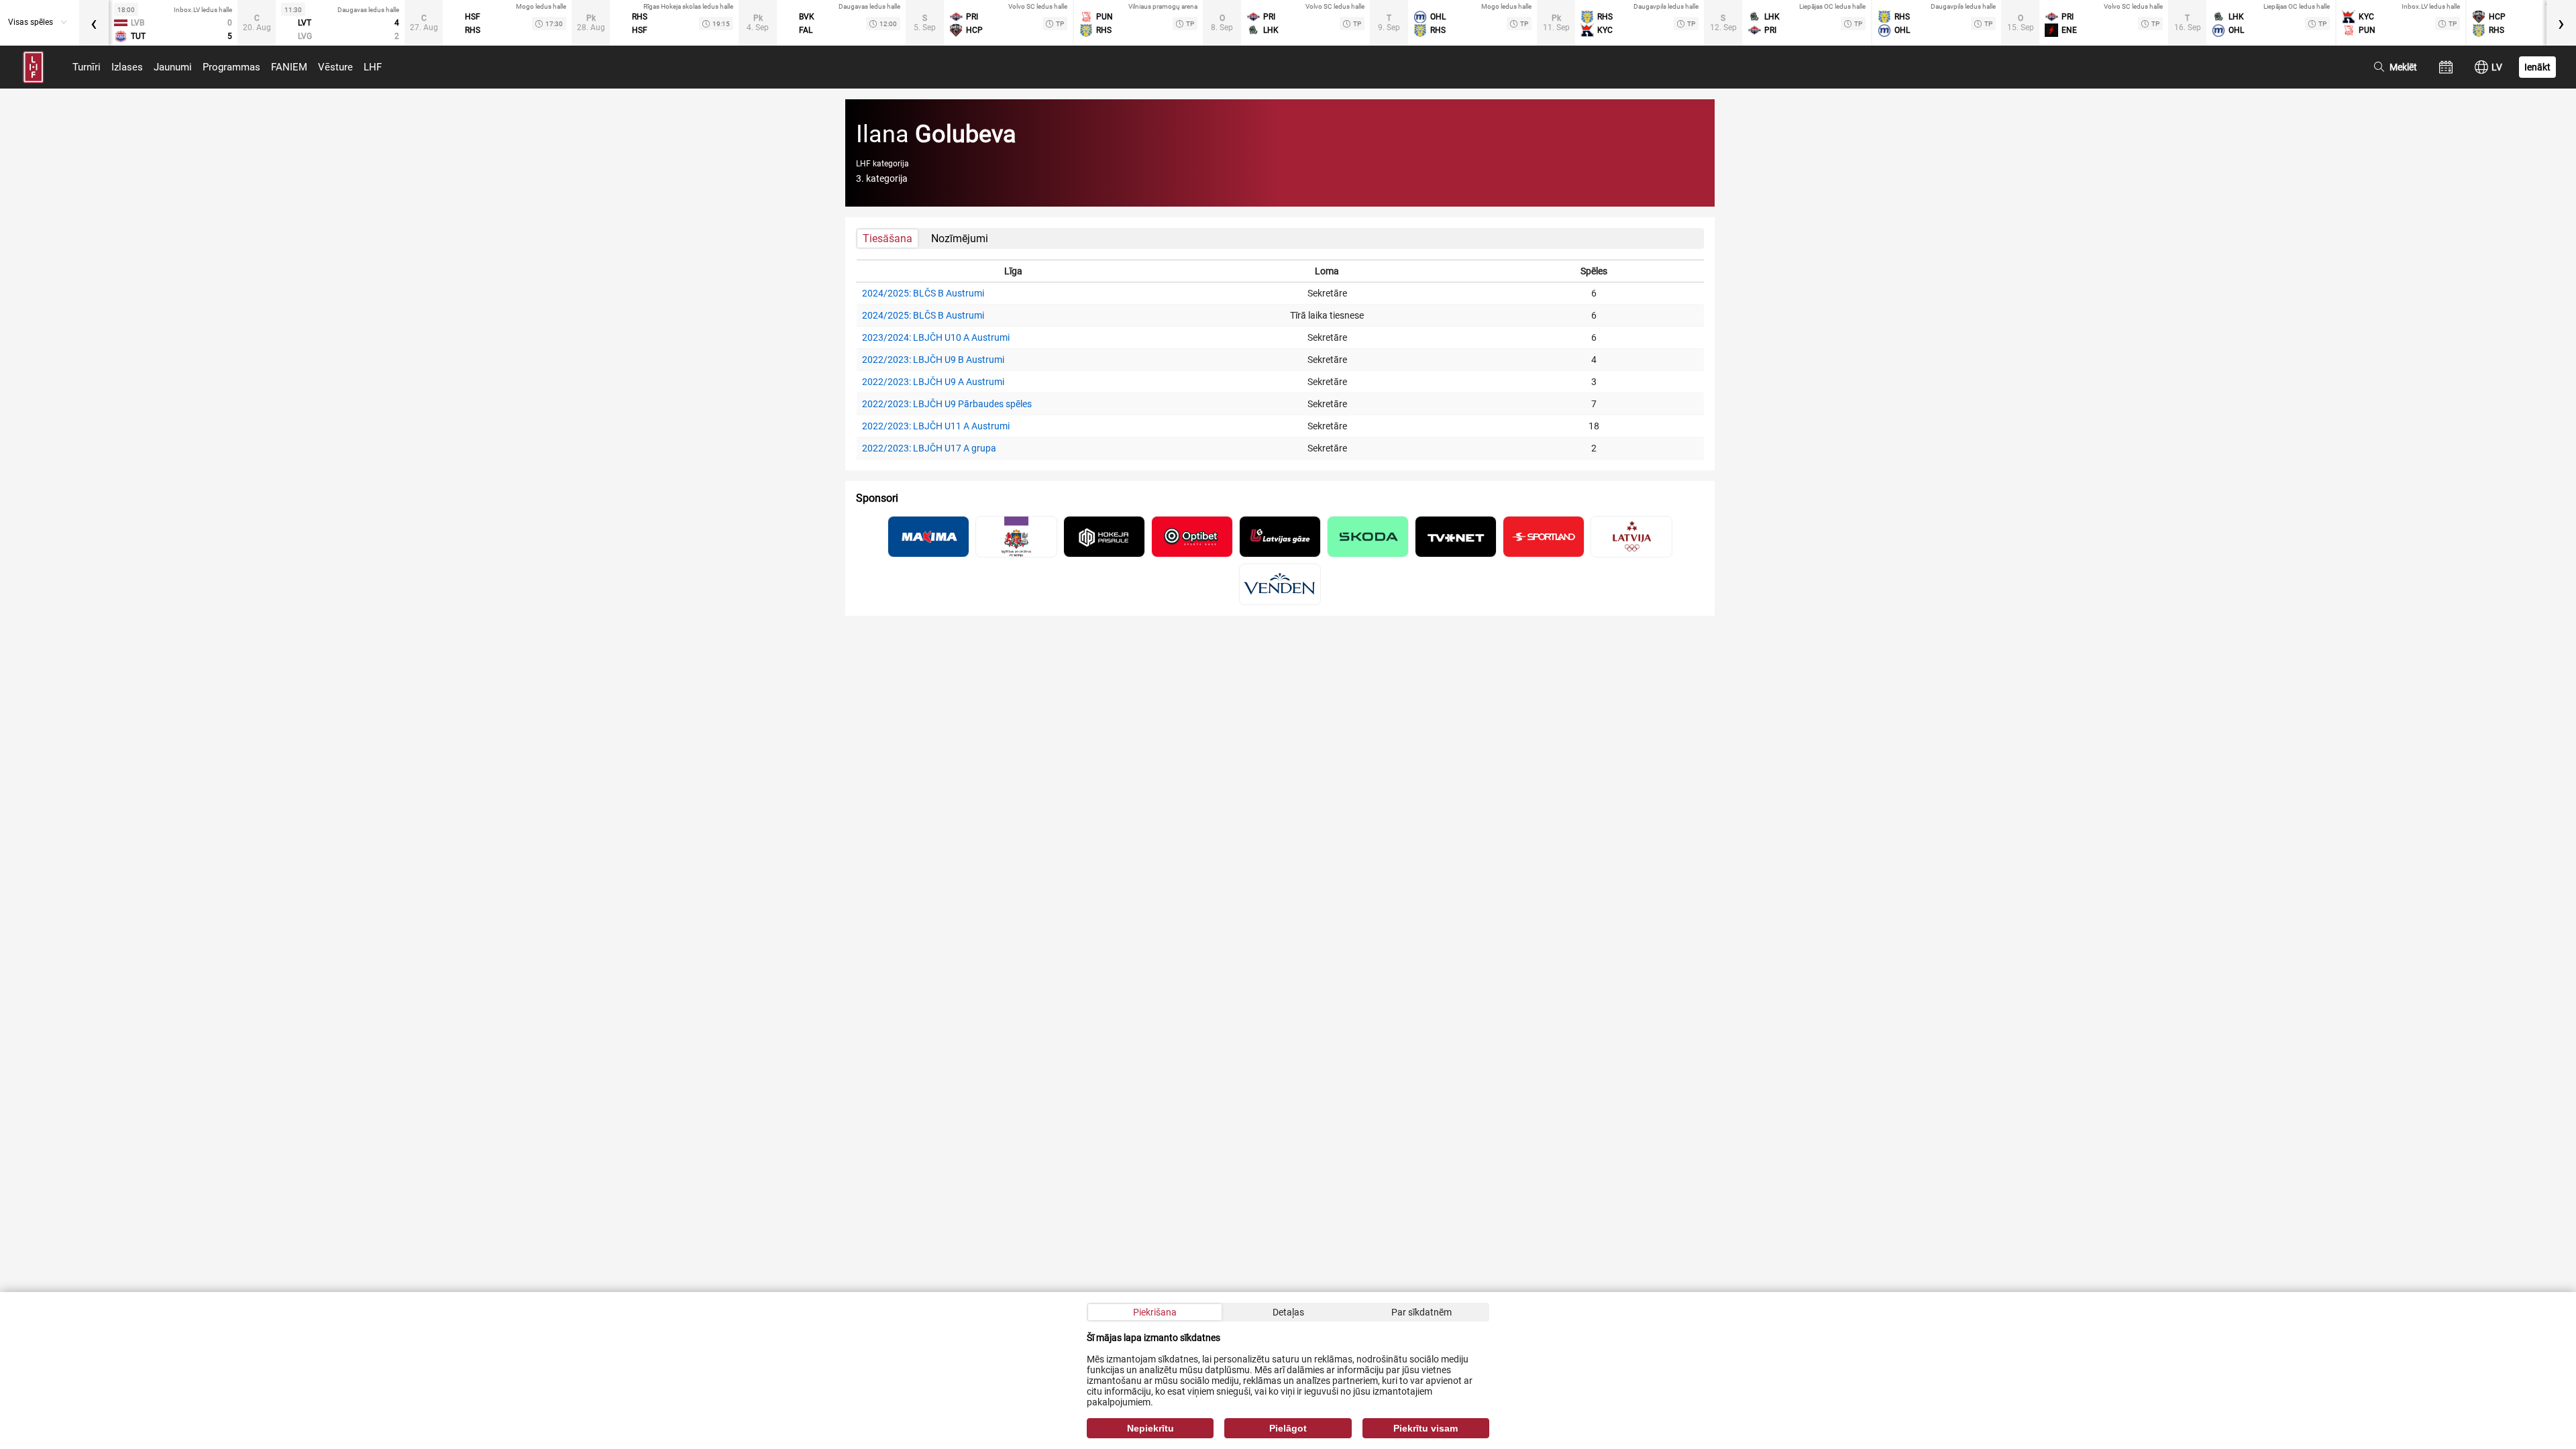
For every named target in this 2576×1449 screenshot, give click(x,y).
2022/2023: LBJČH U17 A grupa (929, 448)
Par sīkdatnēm (1421, 1312)
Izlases (127, 67)
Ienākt (2537, 67)
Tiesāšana (888, 238)
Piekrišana (1155, 1312)
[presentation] (94, 23)
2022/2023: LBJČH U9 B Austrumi (933, 360)
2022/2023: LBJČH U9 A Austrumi (933, 382)
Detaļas (1288, 1312)
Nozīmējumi (960, 238)
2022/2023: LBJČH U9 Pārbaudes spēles (947, 404)
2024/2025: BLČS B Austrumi (923, 293)
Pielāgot (1288, 1428)
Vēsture (335, 67)
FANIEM (289, 67)
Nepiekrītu (1150, 1428)
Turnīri (87, 67)
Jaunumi (173, 67)
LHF (373, 67)
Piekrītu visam (1426, 1428)
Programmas (231, 67)
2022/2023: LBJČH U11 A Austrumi (936, 426)
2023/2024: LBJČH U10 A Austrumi (936, 337)
